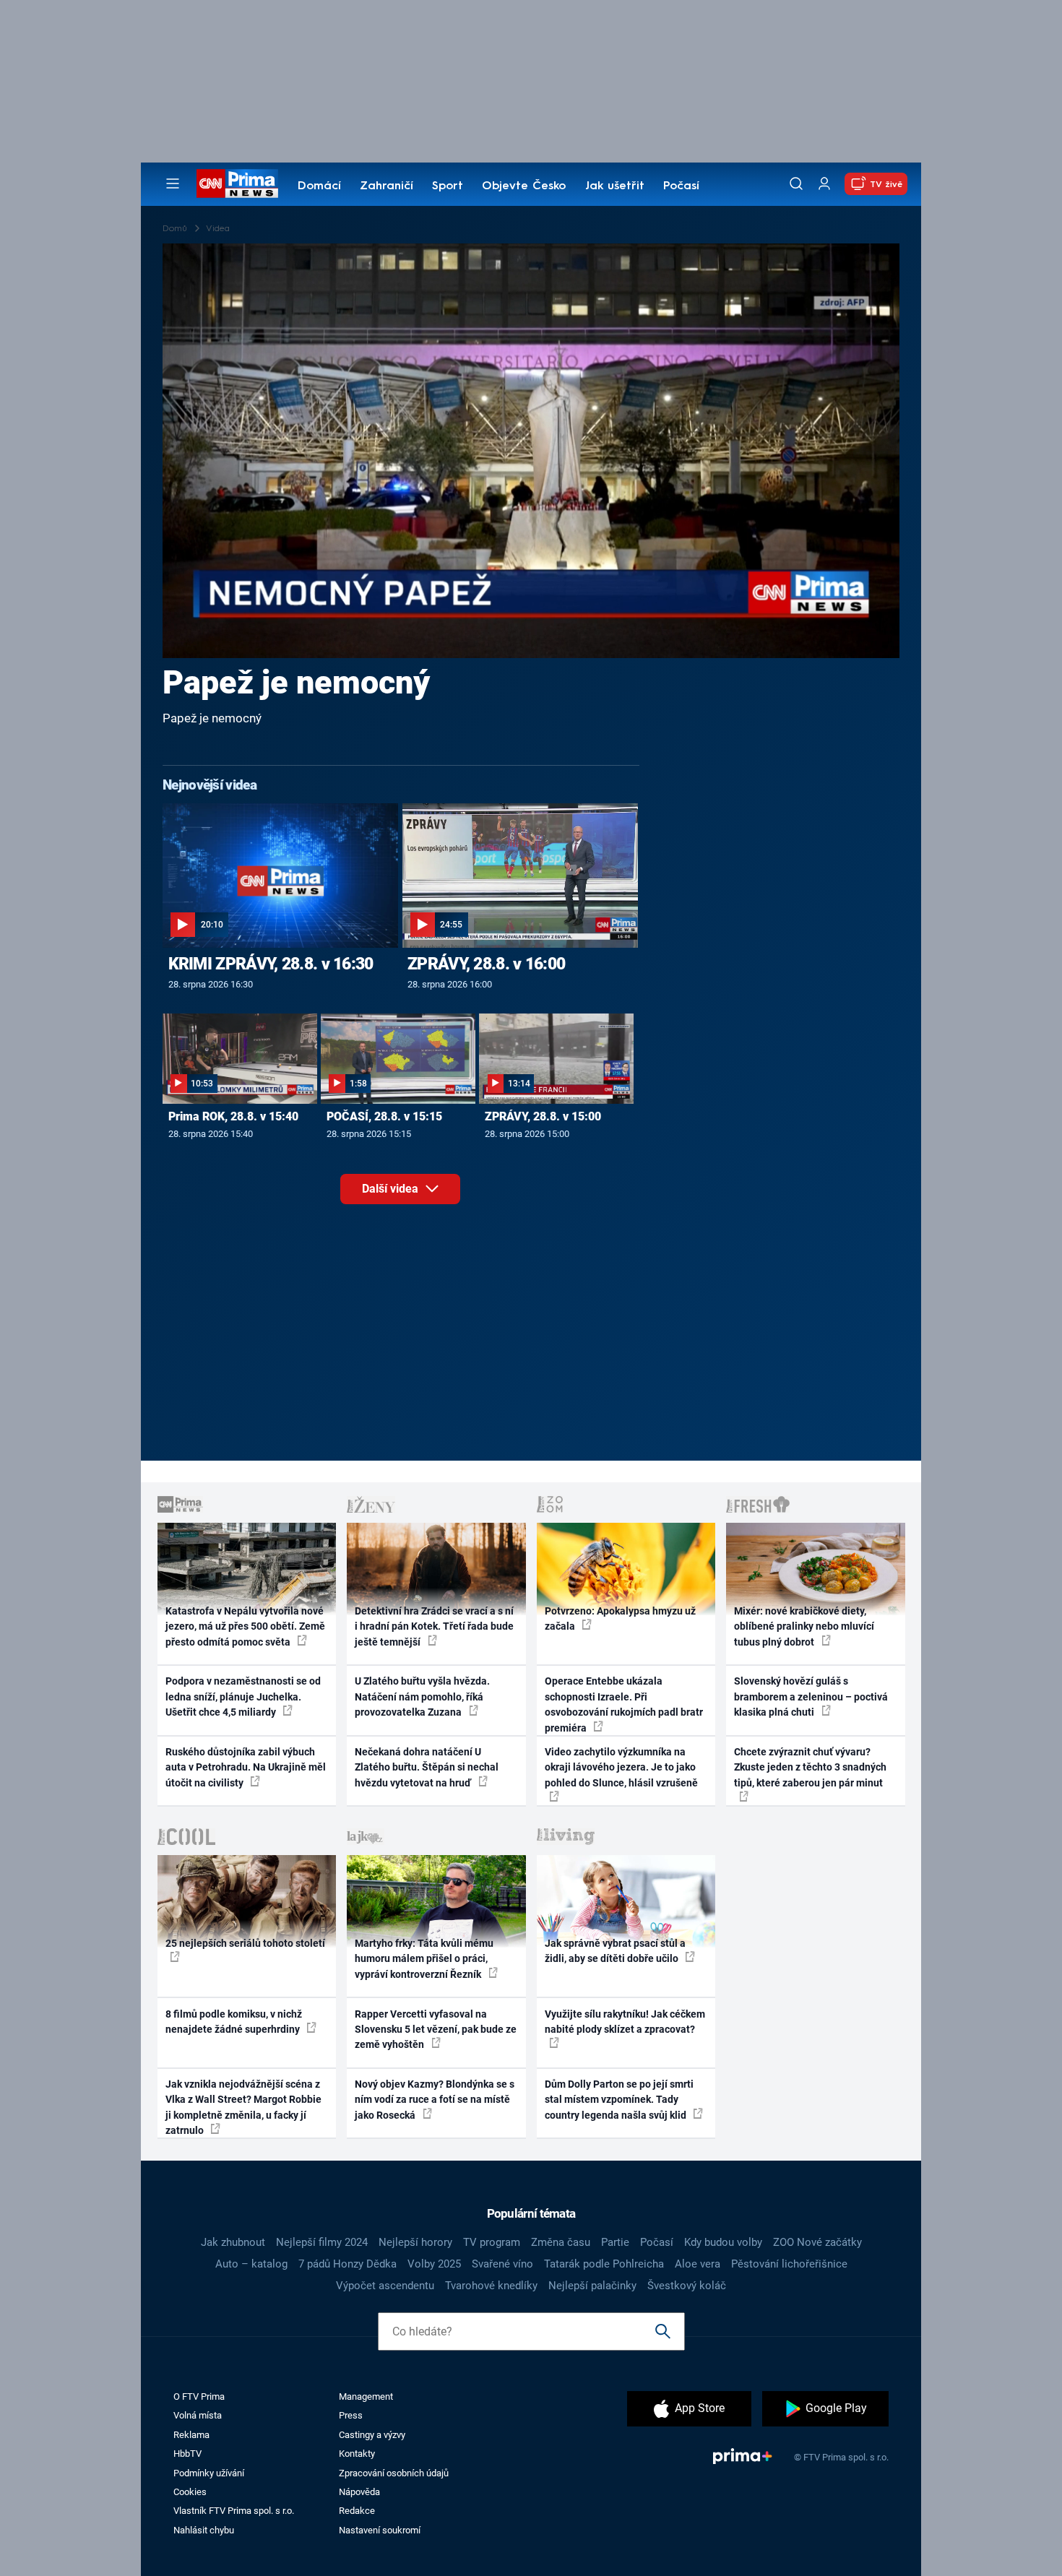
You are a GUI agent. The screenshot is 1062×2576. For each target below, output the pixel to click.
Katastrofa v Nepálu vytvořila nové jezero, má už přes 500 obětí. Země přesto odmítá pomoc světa (245, 1626)
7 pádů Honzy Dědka (347, 2264)
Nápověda (359, 2492)
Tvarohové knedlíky (491, 2286)
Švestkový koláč (687, 2286)
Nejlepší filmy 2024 (322, 2242)
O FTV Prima (199, 2396)
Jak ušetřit (615, 186)
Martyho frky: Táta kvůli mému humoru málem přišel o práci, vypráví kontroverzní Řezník (424, 1959)
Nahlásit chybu (204, 2530)
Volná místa (198, 2415)
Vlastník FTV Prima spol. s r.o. (234, 2511)
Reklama (191, 2435)
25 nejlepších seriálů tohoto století (245, 1943)
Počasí (681, 186)
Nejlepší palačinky (592, 2286)
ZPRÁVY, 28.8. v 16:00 (486, 964)
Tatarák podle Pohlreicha (604, 2264)
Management (366, 2396)
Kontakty (357, 2454)
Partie (615, 2242)
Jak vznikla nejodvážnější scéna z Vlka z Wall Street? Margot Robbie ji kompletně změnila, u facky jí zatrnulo (243, 2107)
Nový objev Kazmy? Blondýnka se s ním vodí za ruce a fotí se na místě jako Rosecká (435, 2100)
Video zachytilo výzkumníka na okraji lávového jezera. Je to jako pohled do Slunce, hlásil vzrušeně (621, 1767)
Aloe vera (698, 2264)
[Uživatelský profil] (824, 184)
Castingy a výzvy (372, 2435)
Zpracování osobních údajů (394, 2473)
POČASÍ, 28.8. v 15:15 (384, 1116)
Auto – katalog (251, 2264)
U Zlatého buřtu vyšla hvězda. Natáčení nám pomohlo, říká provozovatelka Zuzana (422, 1697)
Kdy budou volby (723, 2242)
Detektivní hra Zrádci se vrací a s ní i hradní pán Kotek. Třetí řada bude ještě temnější (434, 1626)
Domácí (319, 186)
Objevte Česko (524, 186)
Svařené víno (502, 2264)
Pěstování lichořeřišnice (789, 2264)
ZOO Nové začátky (817, 2242)
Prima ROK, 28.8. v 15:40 (233, 1116)
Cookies (190, 2492)
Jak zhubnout (233, 2242)
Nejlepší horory (415, 2242)
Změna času (561, 2242)
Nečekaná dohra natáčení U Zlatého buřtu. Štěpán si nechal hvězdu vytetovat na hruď (427, 1767)
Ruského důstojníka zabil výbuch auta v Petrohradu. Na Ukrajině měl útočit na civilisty (246, 1767)
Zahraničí (387, 186)
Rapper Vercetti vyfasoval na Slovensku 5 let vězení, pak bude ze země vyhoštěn (436, 2030)
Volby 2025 (434, 2264)
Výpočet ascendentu (385, 2286)
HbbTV (187, 2454)
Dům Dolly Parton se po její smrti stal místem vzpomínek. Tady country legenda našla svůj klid (619, 2100)
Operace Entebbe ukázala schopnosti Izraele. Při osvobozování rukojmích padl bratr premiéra (624, 1704)
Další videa (392, 1189)
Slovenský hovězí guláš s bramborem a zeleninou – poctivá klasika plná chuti (811, 1697)
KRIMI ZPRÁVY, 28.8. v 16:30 (271, 964)
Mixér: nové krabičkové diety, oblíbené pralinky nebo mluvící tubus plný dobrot (804, 1626)
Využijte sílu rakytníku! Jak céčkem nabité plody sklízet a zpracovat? (625, 2022)
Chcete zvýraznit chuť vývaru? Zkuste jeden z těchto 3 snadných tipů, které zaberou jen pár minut (810, 1767)
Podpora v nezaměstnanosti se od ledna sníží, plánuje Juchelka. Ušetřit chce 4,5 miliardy (243, 1697)
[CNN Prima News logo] (237, 183)
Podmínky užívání (209, 2473)
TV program (492, 2242)
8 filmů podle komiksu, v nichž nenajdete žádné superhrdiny (234, 2022)
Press (351, 2415)
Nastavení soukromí (380, 2530)
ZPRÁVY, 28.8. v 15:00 (543, 1116)
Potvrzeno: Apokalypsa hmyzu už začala (620, 1618)
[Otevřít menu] (173, 183)
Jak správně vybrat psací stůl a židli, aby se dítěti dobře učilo (615, 1951)
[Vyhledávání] (796, 183)
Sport (448, 186)
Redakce (357, 2511)
